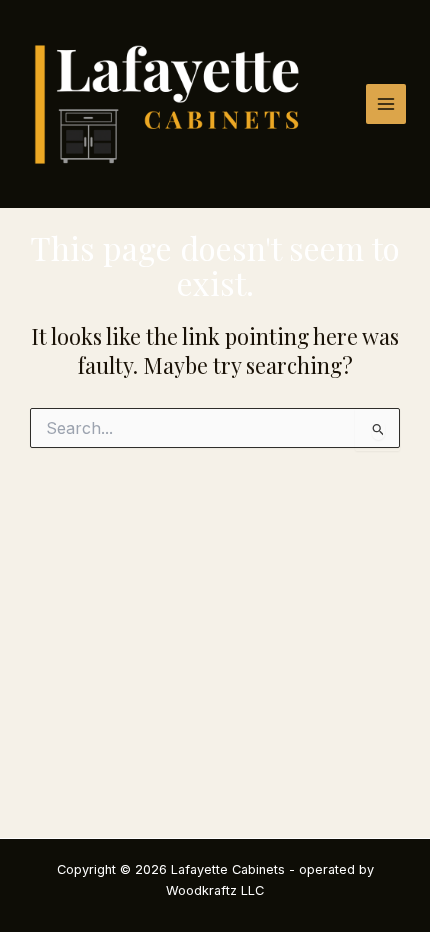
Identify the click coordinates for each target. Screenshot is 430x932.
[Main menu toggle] (386, 104)
